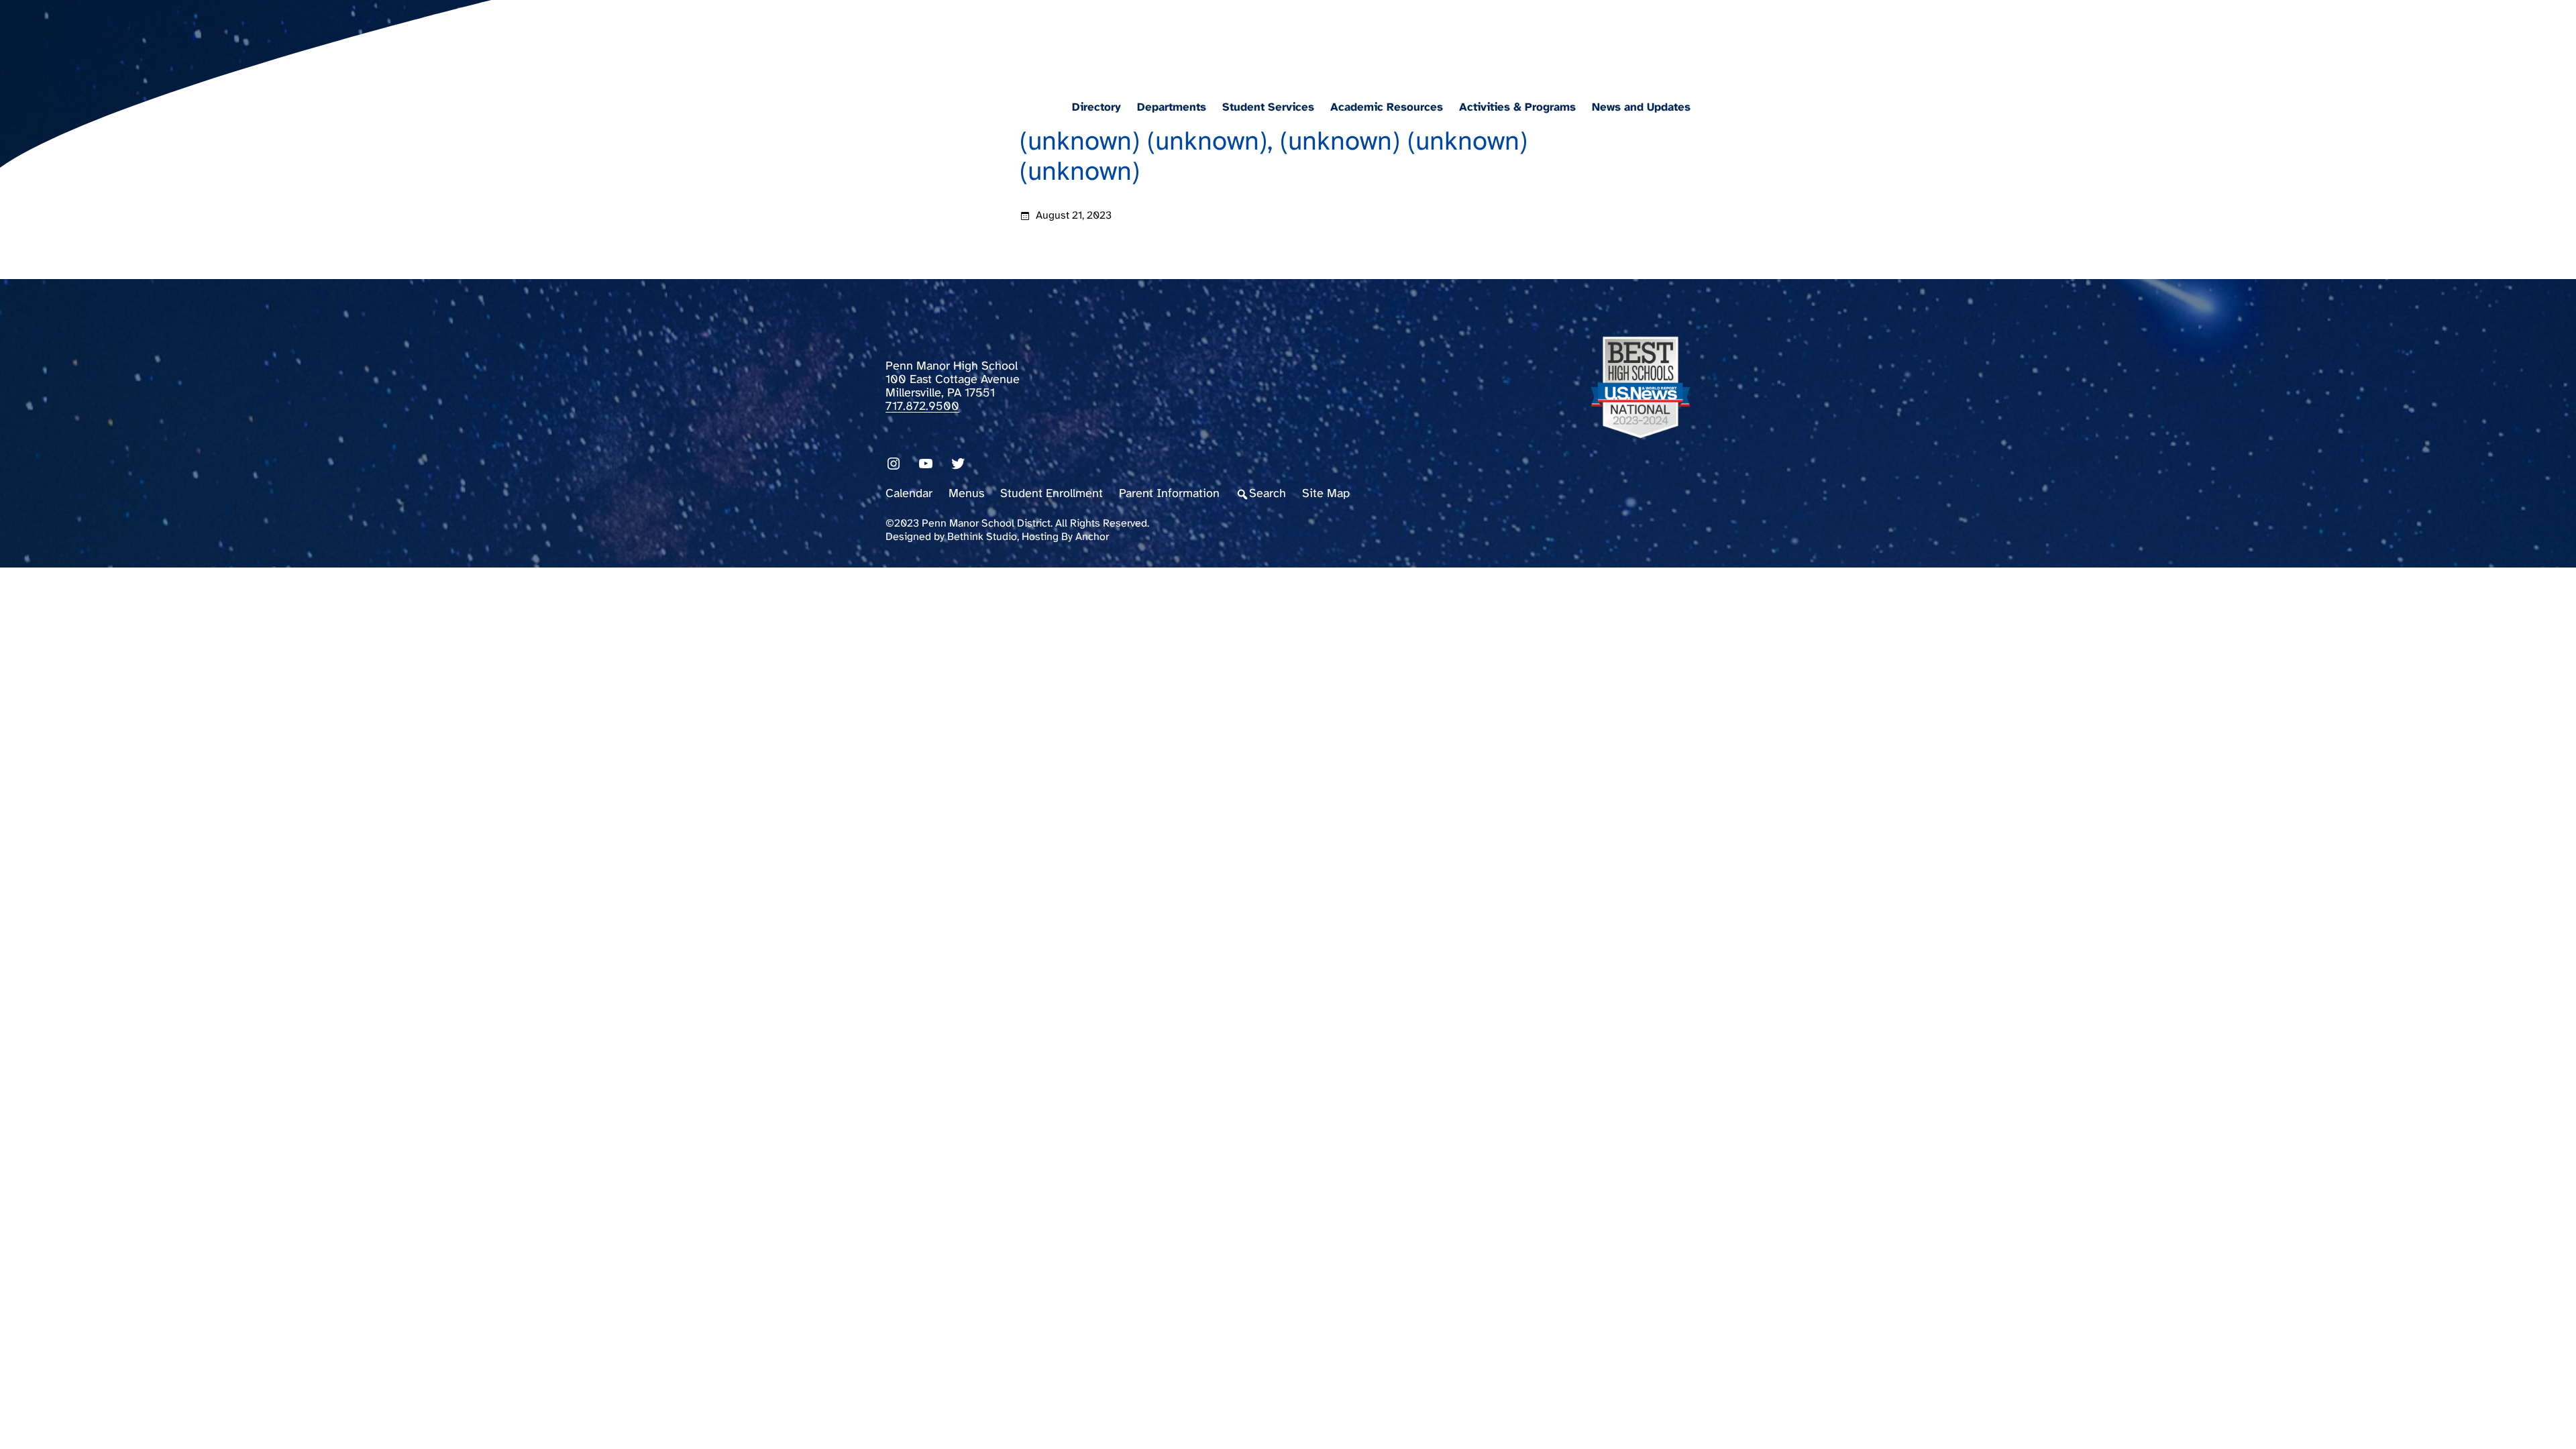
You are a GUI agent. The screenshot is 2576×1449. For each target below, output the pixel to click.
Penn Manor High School (1029, 38)
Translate (1675, 43)
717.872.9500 (922, 407)
